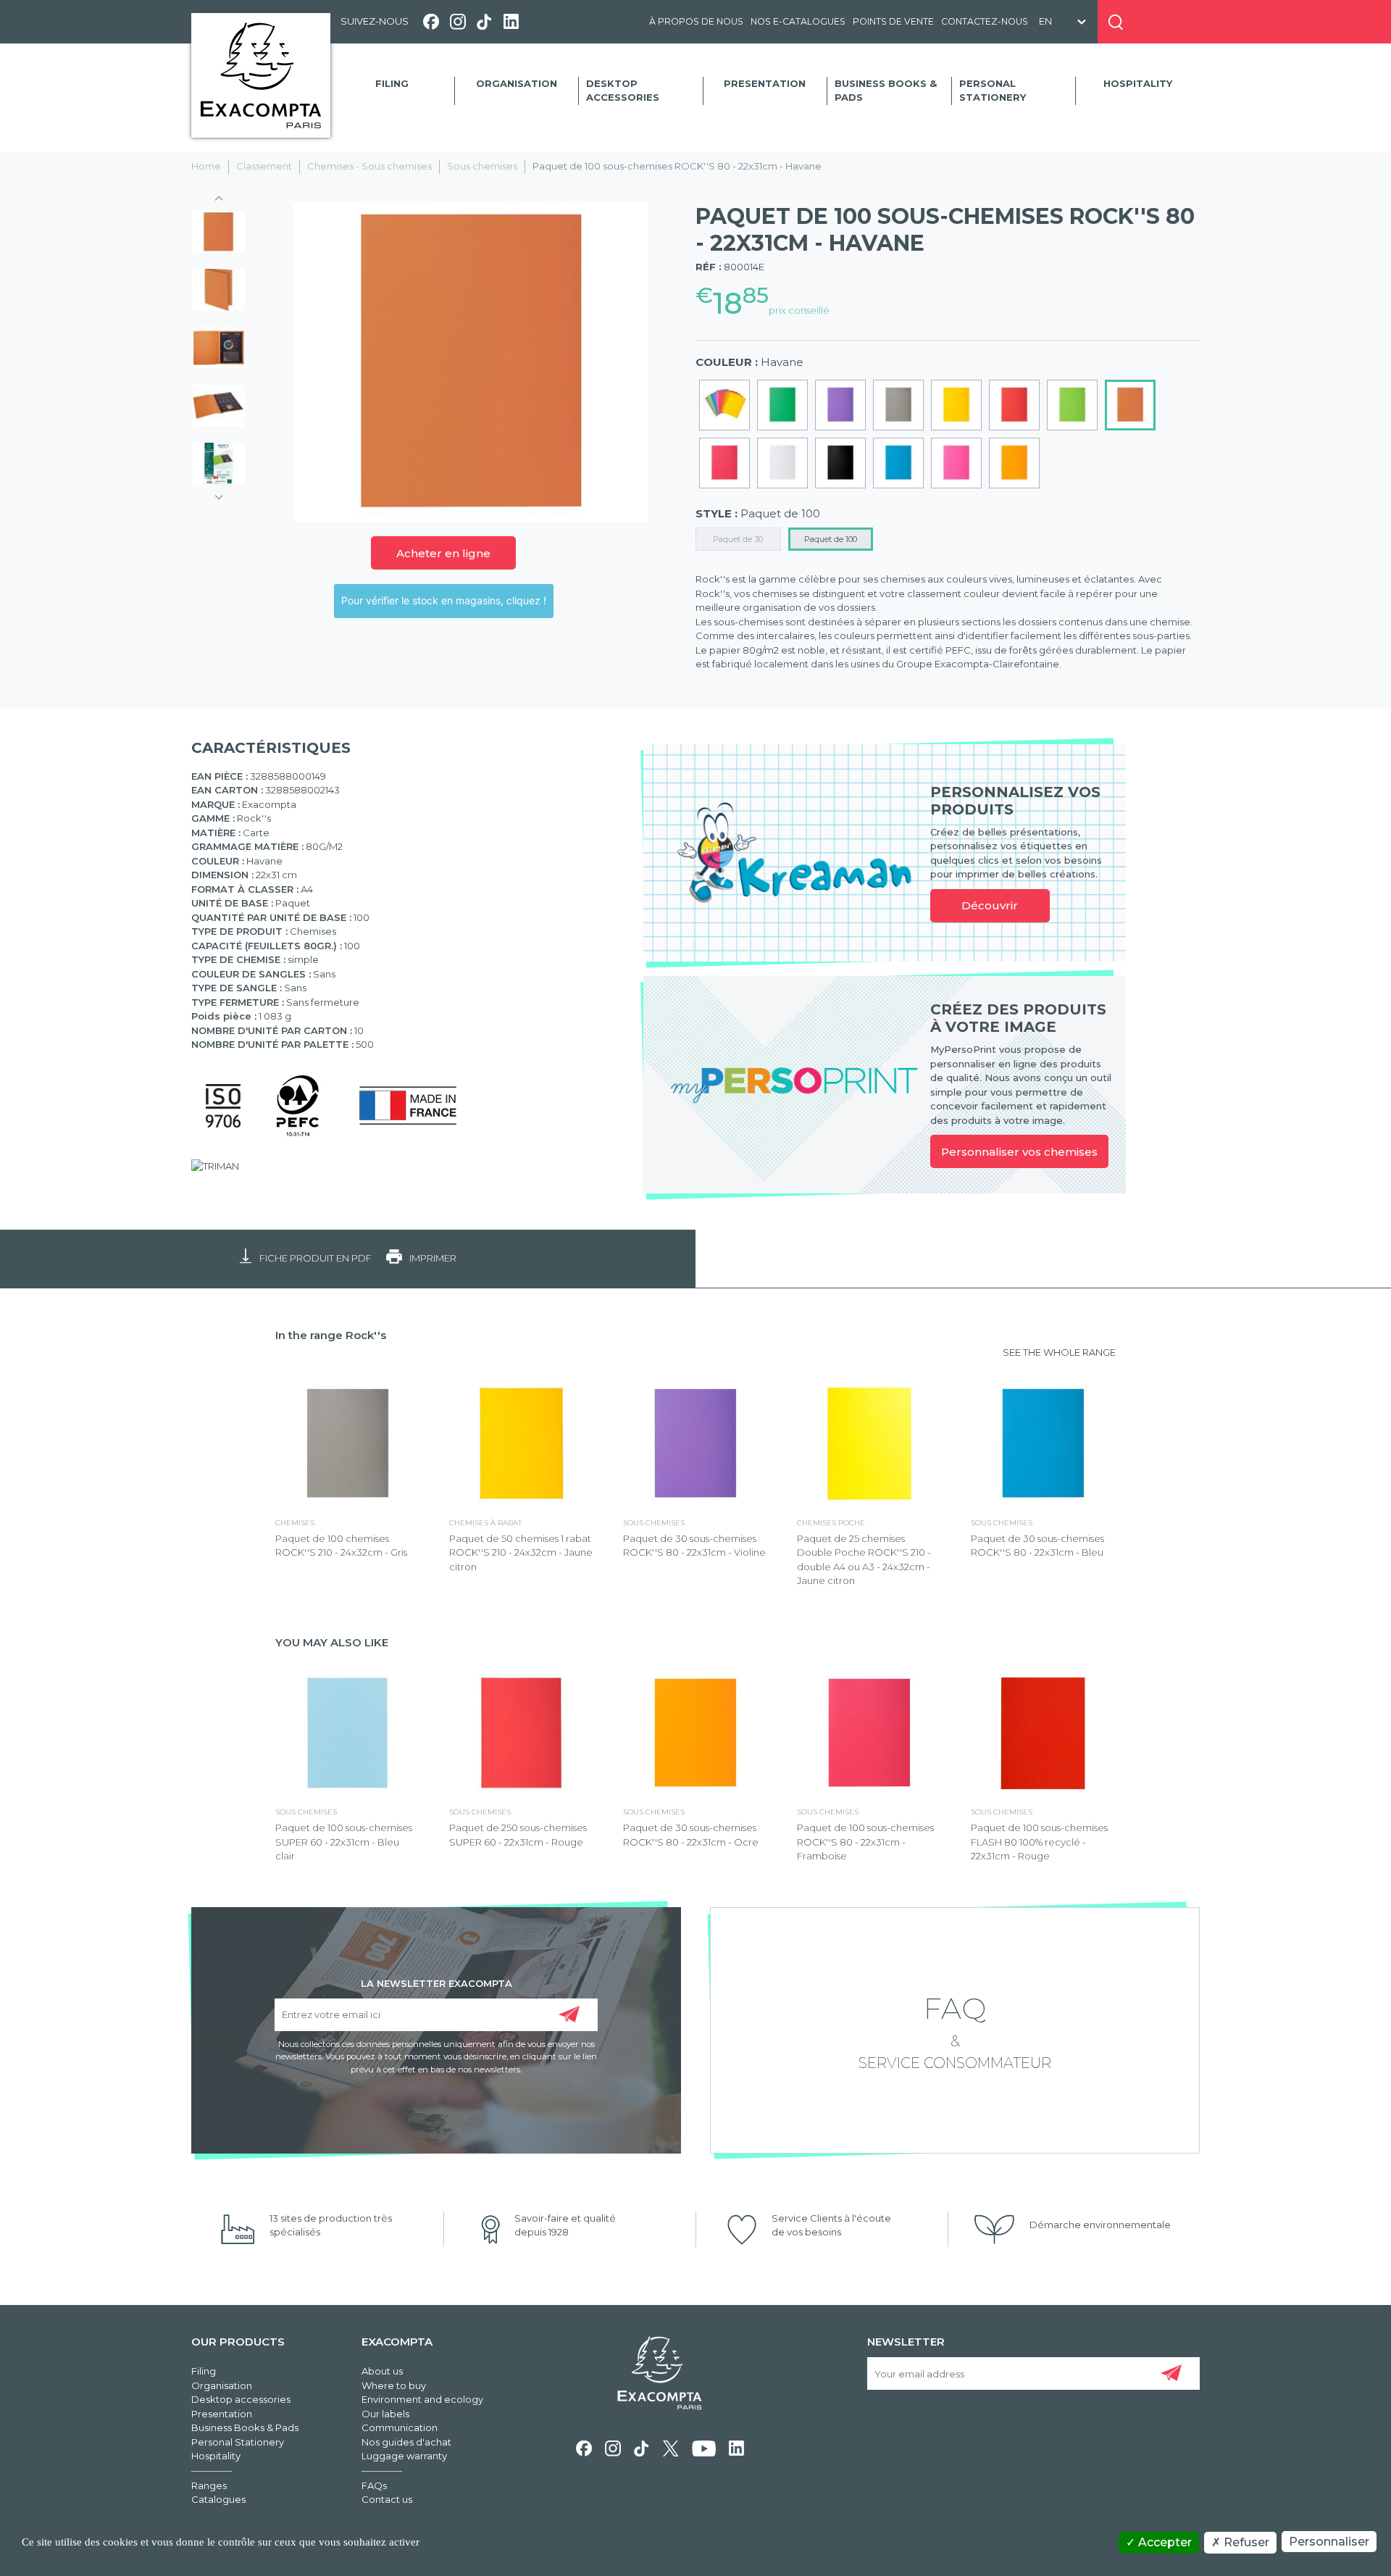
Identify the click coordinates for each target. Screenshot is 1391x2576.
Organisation (517, 83)
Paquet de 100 (831, 539)
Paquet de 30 (738, 539)
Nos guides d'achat (406, 2442)
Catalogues (218, 2499)
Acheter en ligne (443, 553)
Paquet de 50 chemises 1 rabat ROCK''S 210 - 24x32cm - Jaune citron (521, 1552)
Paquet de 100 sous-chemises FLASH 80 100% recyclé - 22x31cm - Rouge (1039, 1842)
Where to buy (394, 2385)
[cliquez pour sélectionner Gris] (898, 405)
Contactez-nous (985, 21)
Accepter (1164, 2542)
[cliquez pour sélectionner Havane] (1130, 405)
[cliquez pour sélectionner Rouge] (1014, 405)
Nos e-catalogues (798, 21)
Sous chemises (482, 166)
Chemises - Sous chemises (369, 166)
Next (219, 493)
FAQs (374, 2485)
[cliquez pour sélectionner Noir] (840, 463)
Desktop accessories (623, 91)
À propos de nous (696, 21)
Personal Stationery (993, 91)
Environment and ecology (422, 2399)
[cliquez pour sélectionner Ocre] (1014, 463)
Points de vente (893, 21)
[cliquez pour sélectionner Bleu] (898, 463)
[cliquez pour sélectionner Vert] (1072, 405)
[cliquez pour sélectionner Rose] (956, 463)
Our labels (385, 2414)
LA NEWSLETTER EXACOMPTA (436, 1983)
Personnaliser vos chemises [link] (1019, 1152)
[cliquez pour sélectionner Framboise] (724, 463)
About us (382, 2371)
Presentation (765, 83)
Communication (400, 2427)
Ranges (209, 2485)
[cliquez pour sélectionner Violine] (840, 405)
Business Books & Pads (886, 91)
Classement (264, 166)
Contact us (387, 2499)
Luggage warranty (404, 2456)
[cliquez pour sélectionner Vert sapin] (782, 405)
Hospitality (1138, 83)
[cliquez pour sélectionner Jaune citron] (956, 405)
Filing (392, 83)
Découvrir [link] (990, 905)
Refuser (1245, 2542)
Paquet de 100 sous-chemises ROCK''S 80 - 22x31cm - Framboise (865, 1842)
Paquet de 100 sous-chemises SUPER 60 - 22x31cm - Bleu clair (344, 1842)
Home (206, 166)
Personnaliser (1329, 2542)
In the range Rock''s (331, 1335)
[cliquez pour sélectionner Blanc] (782, 463)
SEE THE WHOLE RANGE (1059, 1352)
